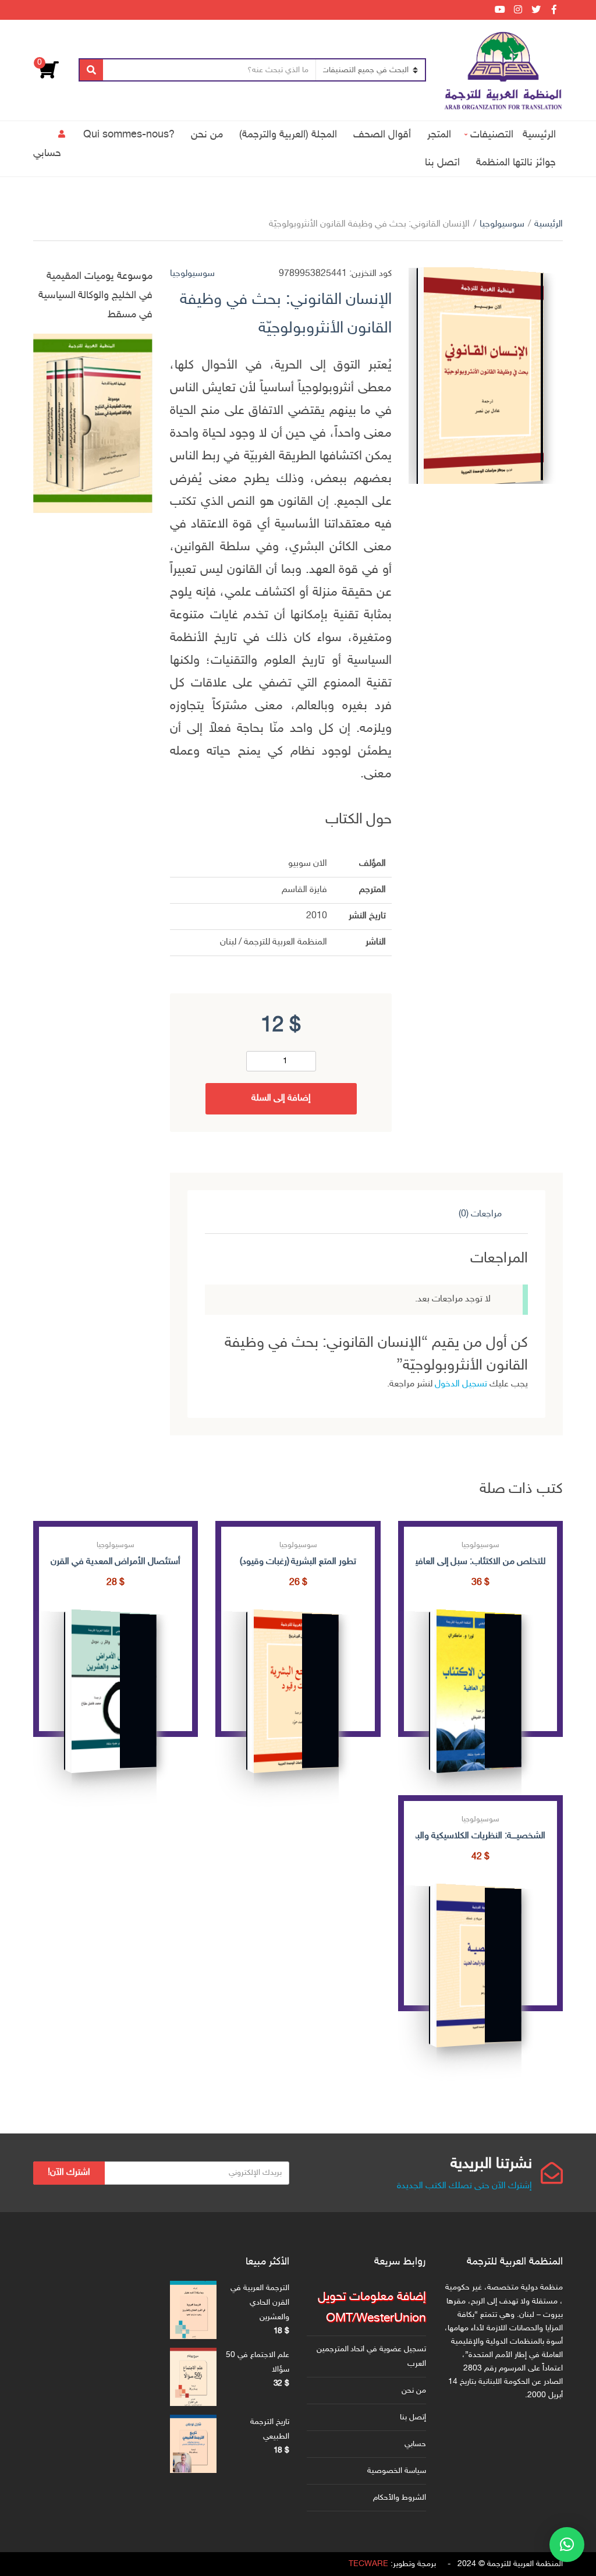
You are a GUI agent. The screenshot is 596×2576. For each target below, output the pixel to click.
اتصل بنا (442, 163)
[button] (567, 2545)
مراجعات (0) (480, 1214)
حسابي (47, 153)
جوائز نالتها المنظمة (516, 163)
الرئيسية (539, 135)
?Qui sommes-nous (129, 135)
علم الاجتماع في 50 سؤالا (258, 2362)
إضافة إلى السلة (281, 1098)
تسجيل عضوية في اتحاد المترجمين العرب (371, 2356)
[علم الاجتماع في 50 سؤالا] (193, 2377)
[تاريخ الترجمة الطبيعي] (193, 2444)
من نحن (207, 135)
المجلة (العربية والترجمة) (288, 135)
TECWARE (368, 2564)
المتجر (439, 135)
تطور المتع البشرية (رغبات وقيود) (298, 1562)
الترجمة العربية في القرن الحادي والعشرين (260, 2303)
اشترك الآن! (69, 2173)
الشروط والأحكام (400, 2498)
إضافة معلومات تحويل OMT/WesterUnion (372, 2308)
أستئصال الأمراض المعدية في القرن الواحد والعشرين (116, 1562)
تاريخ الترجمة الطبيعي (270, 2429)
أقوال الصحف (382, 135)
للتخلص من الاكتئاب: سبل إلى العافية (480, 1562)
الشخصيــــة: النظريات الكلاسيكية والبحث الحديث (480, 1836)
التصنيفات (492, 135)
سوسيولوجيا (502, 224)
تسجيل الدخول (461, 1384)
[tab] (480, 1215)
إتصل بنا (413, 2417)
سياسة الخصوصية (397, 2471)
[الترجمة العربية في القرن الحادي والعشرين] (193, 2310)
